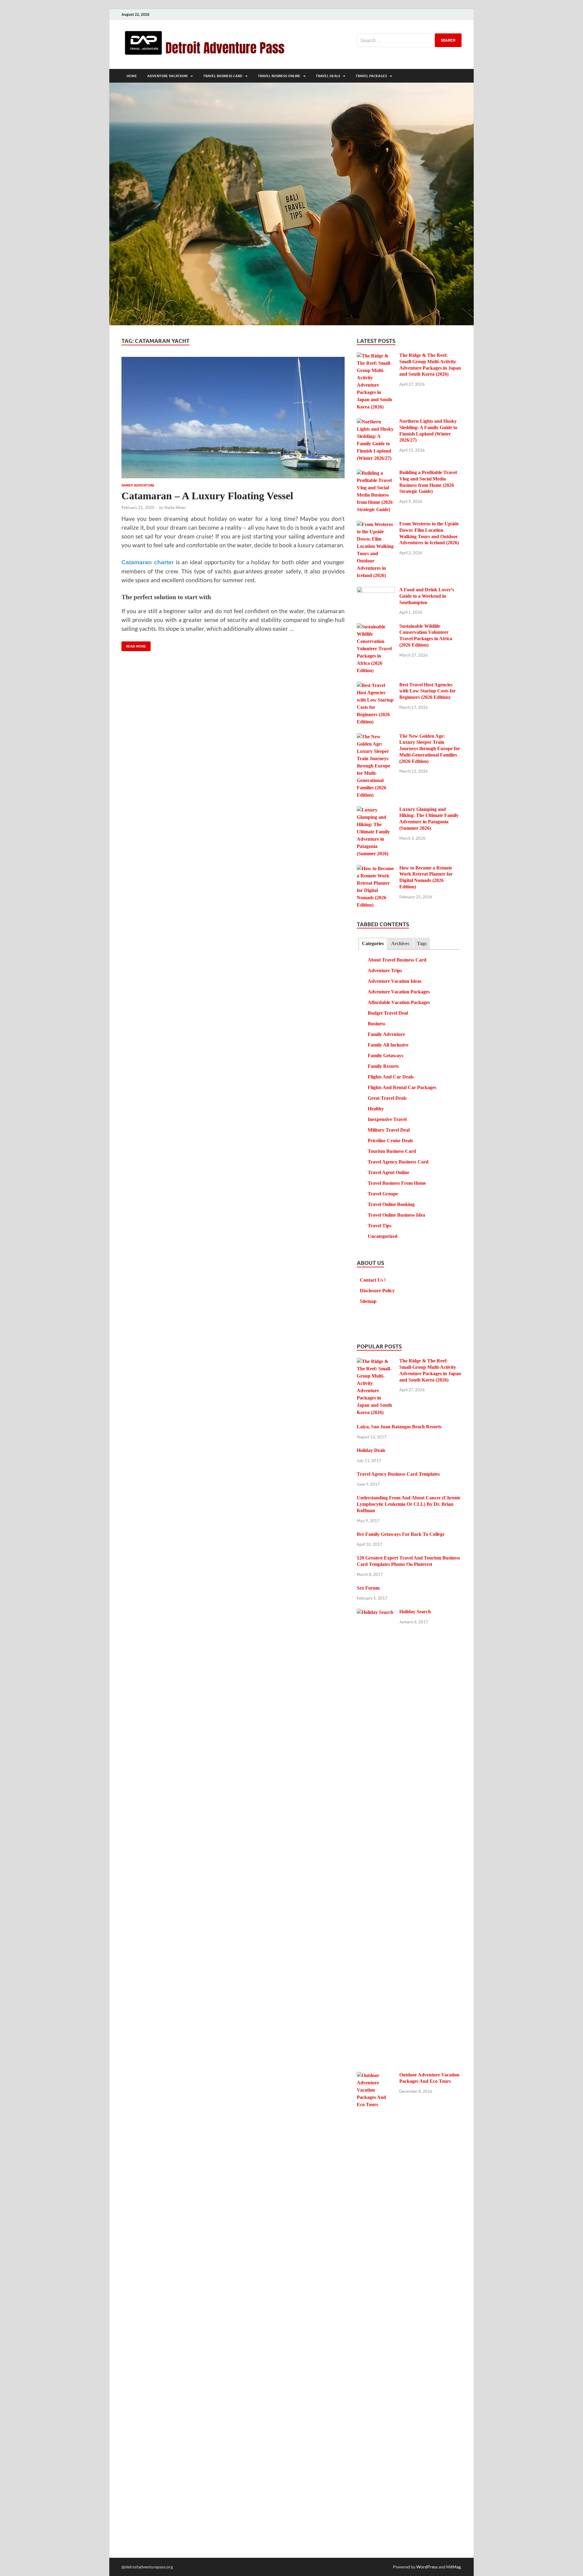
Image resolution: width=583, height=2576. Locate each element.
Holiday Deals (371, 1450)
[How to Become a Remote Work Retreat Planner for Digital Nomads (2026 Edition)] (376, 869)
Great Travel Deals (387, 1098)
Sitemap (368, 1301)
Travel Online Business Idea (396, 1215)
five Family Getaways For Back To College (401, 1534)
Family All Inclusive (388, 1045)
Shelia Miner (175, 507)
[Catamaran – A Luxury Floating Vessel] (233, 418)
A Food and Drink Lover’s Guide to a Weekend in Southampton (427, 596)
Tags (422, 943)
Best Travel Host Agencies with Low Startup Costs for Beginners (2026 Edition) (428, 691)
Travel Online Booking (391, 1204)
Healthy (376, 1109)
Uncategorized (383, 1236)
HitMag (453, 2567)
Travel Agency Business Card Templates (398, 1474)
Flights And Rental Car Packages (402, 1087)
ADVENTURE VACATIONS (167, 76)
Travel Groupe (383, 1194)
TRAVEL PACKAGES (371, 76)
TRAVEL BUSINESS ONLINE (279, 76)
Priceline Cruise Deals (390, 1141)
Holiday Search (415, 1612)
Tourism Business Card (392, 1151)
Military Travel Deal (389, 1130)
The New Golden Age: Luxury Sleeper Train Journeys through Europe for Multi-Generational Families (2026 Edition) (430, 749)
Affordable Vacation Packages (399, 1002)
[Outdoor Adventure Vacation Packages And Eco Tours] (376, 2076)
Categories (373, 943)
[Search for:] (409, 40)
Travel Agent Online (389, 1172)
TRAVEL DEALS (328, 76)
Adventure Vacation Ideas (395, 981)
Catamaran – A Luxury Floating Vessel (207, 496)
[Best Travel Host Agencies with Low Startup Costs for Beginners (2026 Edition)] (376, 686)
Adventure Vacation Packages (399, 992)
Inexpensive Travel (387, 1119)
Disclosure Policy (377, 1291)
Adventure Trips (385, 970)
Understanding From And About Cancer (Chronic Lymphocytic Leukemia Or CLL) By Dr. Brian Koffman (409, 1504)
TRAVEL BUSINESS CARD (223, 76)
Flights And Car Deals (391, 1077)
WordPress (427, 2567)
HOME (132, 76)
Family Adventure (138, 485)
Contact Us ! (373, 1280)
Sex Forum (368, 1588)
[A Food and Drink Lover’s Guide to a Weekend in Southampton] (376, 591)
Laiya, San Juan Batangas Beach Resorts (399, 1427)
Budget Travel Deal (388, 1013)
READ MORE (134, 645)
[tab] (373, 944)
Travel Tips (380, 1226)
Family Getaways (385, 1056)
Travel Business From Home (397, 1183)
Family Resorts (383, 1066)
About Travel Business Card (397, 960)
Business (377, 1024)
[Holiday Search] (376, 1613)
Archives (400, 943)
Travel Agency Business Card (398, 1162)
